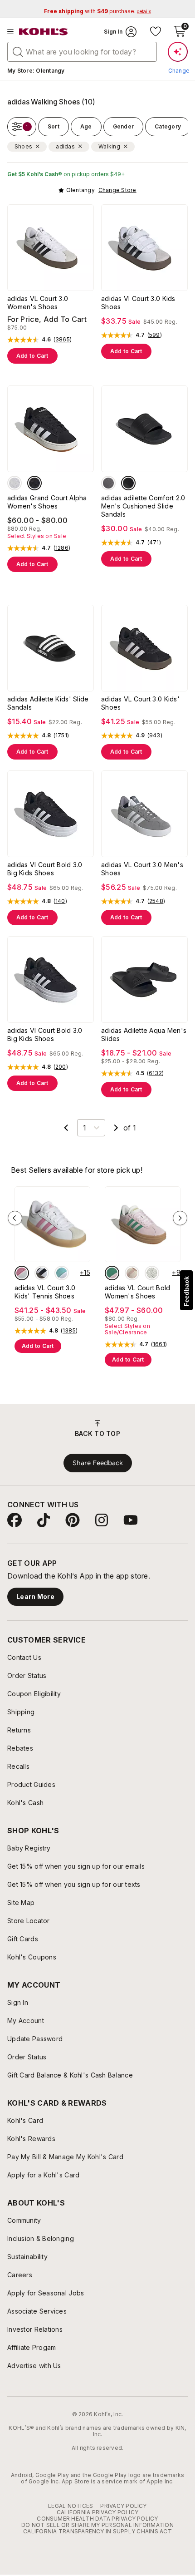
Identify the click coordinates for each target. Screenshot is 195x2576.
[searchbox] (82, 52)
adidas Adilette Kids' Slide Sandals (48, 703)
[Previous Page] (66, 1128)
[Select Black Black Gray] (128, 483)
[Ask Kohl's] (178, 52)
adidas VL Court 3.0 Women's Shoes (38, 303)
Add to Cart (32, 356)
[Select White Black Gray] (42, 1273)
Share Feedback (98, 1463)
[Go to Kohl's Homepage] (44, 32)
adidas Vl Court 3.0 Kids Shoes (138, 303)
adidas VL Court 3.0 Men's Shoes (142, 869)
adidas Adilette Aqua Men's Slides (144, 1034)
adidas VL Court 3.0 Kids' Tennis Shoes (45, 1292)
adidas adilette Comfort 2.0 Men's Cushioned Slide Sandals (143, 506)
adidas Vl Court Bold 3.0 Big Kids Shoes (45, 869)
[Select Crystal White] (15, 483)
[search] (18, 51)
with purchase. (97, 11)
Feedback (186, 1291)
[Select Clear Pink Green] (112, 1273)
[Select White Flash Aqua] (62, 1273)
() (63, 340)
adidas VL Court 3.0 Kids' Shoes (140, 703)
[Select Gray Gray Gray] (108, 483)
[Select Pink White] (132, 1273)
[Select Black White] (34, 483)
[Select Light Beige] (152, 1273)
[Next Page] (116, 1128)
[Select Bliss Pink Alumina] (22, 1273)
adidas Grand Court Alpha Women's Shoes (47, 502)
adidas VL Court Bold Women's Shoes (138, 1292)
